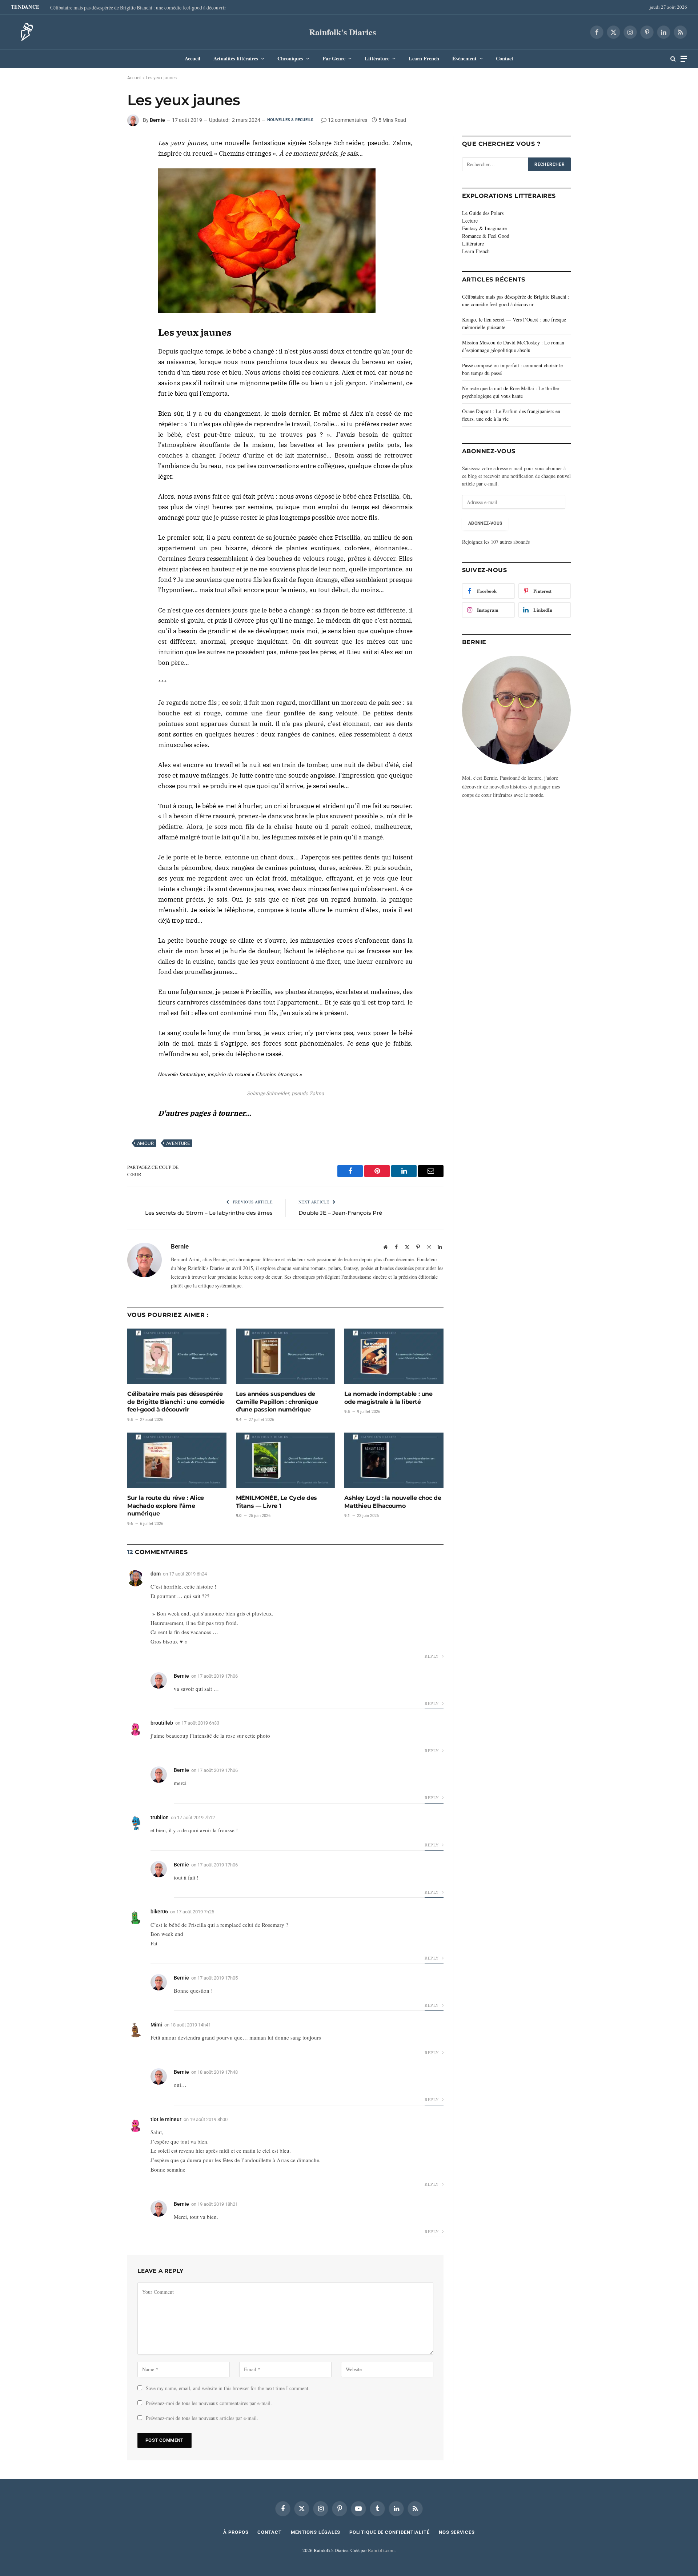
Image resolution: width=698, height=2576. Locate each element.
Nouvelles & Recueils (290, 120)
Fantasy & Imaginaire (484, 228)
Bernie (157, 120)
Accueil (192, 58)
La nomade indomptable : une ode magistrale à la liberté (388, 1398)
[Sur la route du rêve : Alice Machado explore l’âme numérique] (177, 1460)
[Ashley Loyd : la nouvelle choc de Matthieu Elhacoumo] (394, 1460)
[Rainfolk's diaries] (25, 32)
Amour (145, 1143)
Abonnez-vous (485, 523)
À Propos (236, 2532)
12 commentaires (348, 120)
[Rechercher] (673, 59)
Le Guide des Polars (483, 213)
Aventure (178, 1143)
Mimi (156, 2025)
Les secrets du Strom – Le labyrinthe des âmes (209, 1213)
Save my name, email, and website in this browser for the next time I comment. (228, 2388)
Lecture (470, 221)
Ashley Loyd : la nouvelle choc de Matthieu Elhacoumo (393, 1502)
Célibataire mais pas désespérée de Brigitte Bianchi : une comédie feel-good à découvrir (138, 8)
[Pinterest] (101, 180)
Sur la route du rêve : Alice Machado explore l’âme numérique (166, 1506)
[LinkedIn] (101, 163)
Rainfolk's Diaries (342, 32)
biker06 (159, 1912)
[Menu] (684, 59)
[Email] (101, 197)
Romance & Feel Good (486, 236)
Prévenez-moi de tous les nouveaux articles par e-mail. (202, 2418)
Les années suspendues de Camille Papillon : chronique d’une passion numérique (277, 1402)
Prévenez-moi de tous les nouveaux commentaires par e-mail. (209, 2403)
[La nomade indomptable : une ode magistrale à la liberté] (394, 1356)
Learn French (424, 58)
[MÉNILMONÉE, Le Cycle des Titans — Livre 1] (286, 1460)
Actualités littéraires (236, 58)
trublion (160, 1817)
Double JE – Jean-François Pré (340, 1213)
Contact (505, 58)
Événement (464, 58)
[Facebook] (101, 147)
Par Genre (334, 58)
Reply (432, 1656)
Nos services (457, 2532)
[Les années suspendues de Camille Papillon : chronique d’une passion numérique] (286, 1356)
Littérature (377, 58)
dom (156, 1574)
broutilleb (162, 1723)
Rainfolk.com (381, 2550)
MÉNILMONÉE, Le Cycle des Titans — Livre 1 (276, 1502)
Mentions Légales (316, 2532)
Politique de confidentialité (389, 2532)
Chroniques (290, 58)
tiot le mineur (166, 2119)
